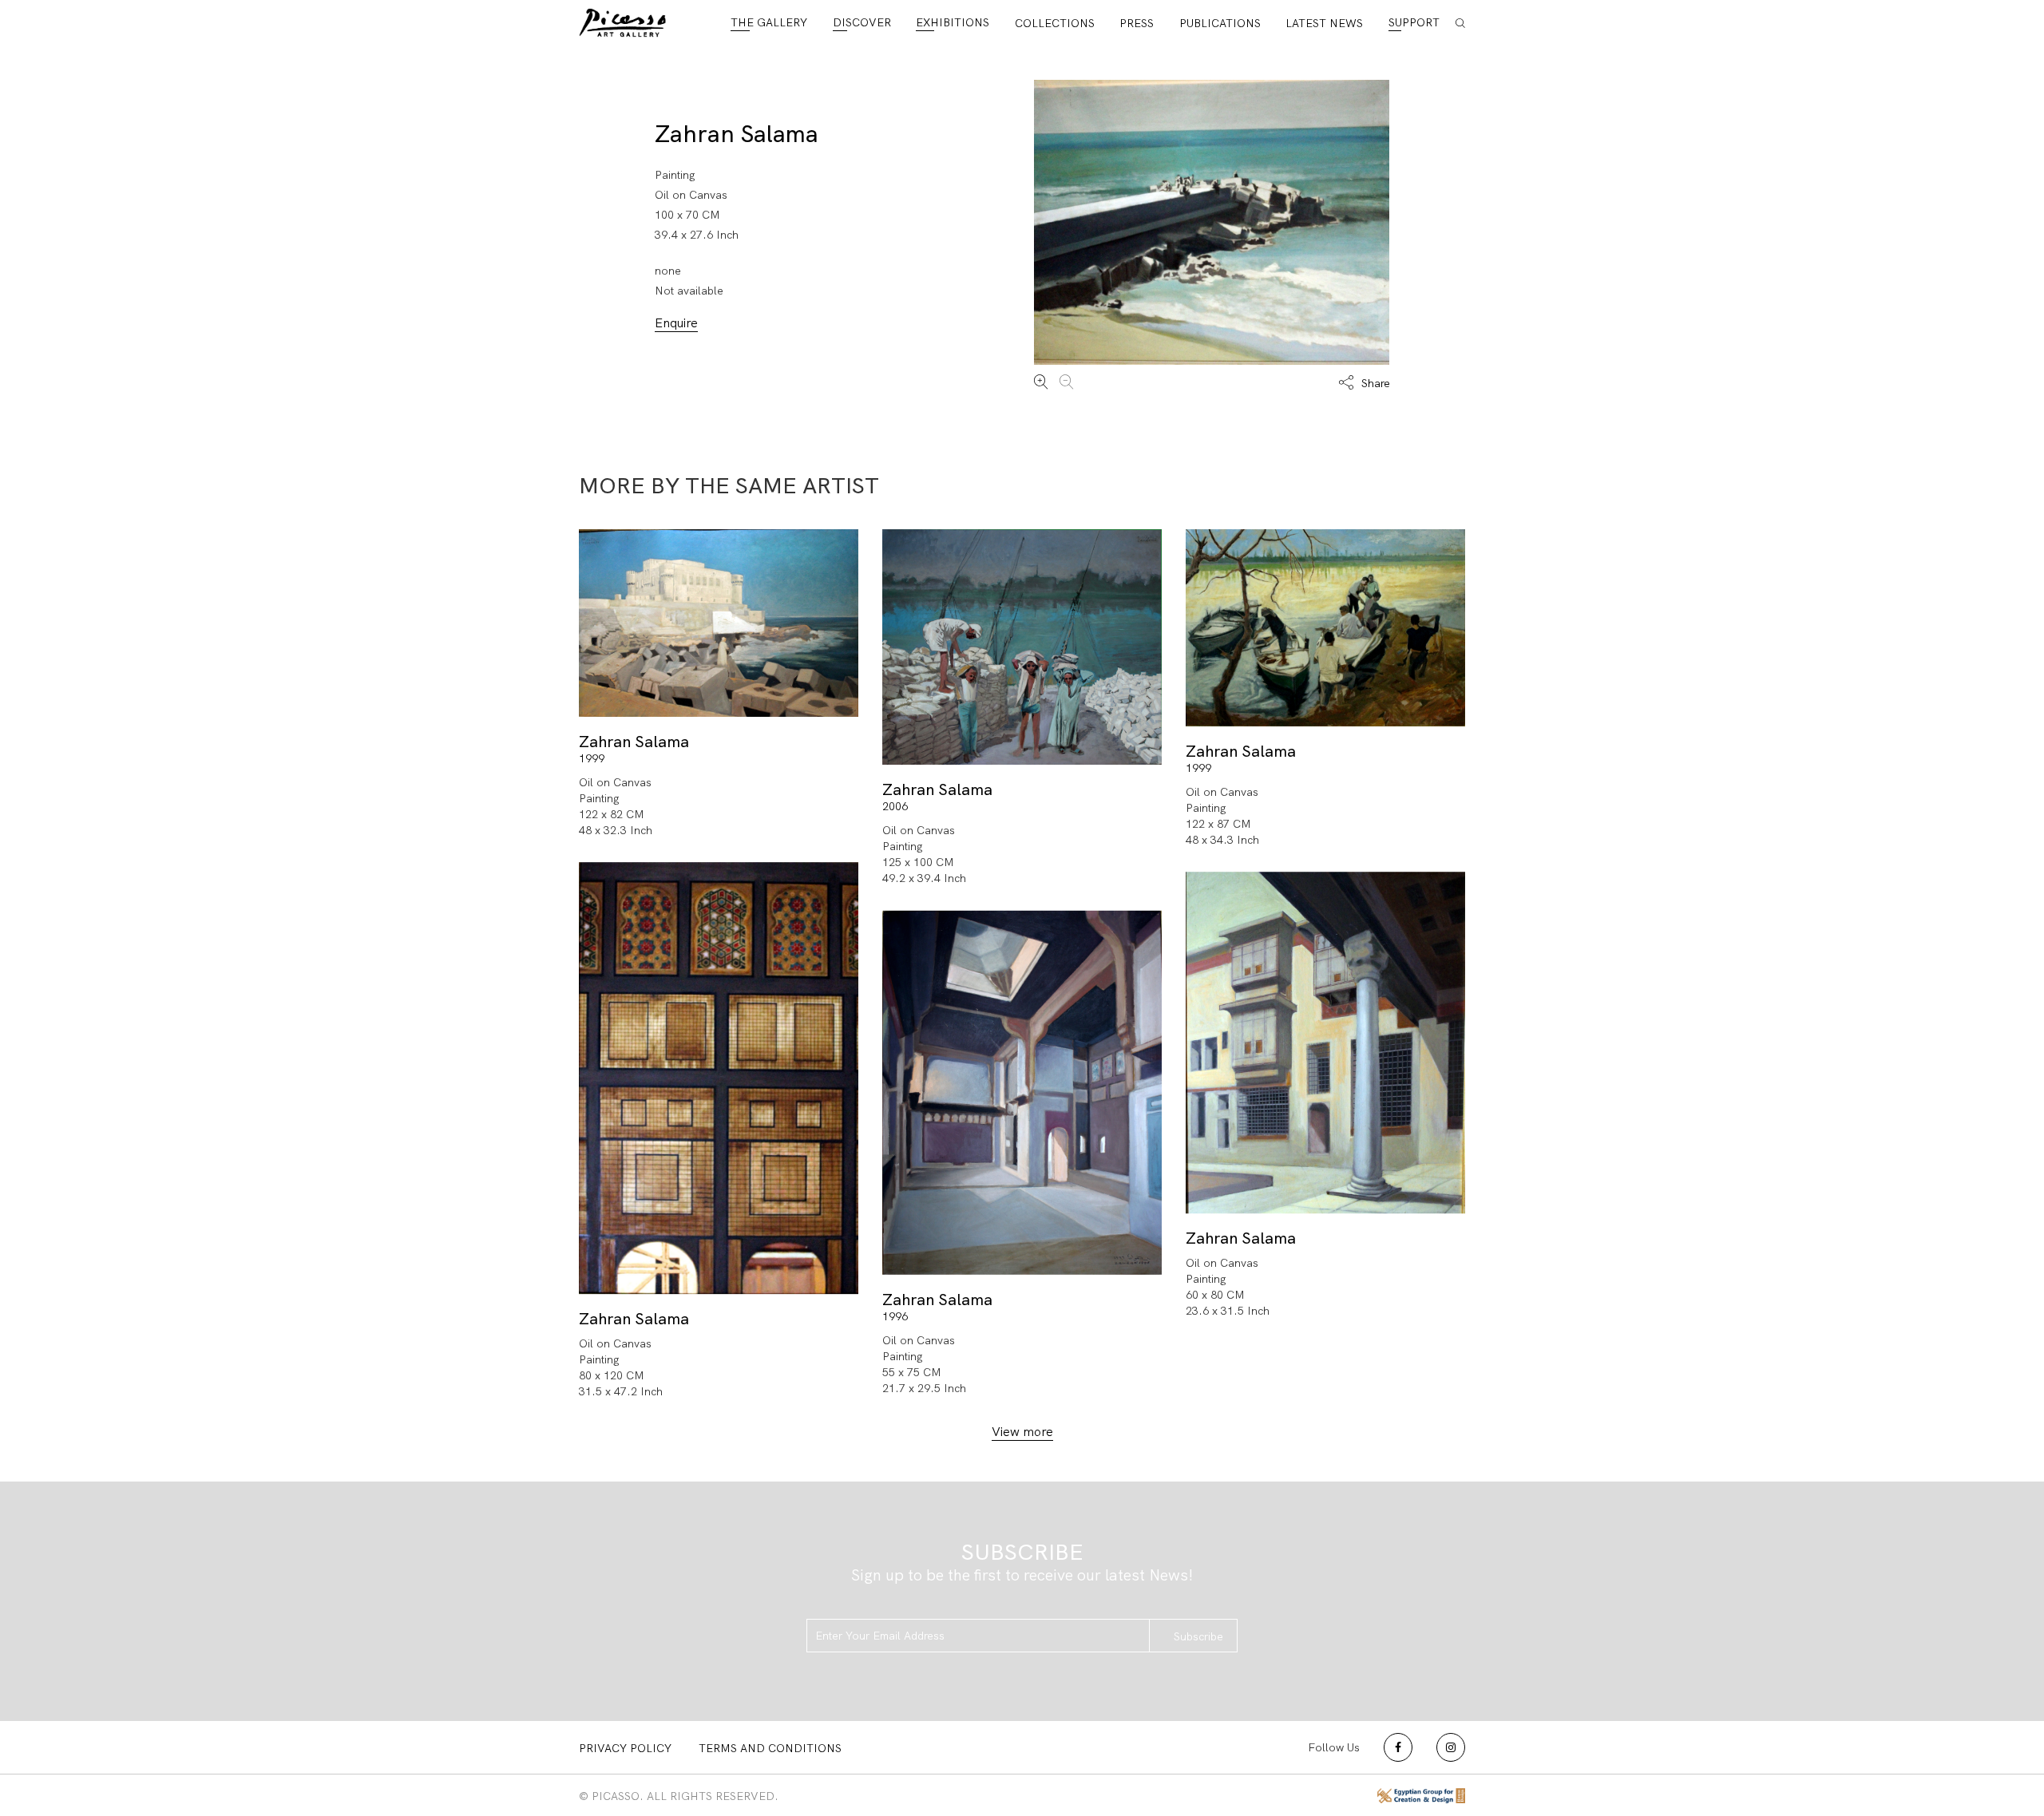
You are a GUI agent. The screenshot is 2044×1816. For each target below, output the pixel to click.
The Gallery (769, 22)
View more (1022, 1432)
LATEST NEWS (1324, 23)
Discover (862, 22)
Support (1414, 22)
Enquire (676, 323)
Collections (1055, 23)
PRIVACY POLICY (625, 1748)
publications (1220, 23)
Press (1137, 23)
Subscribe (1198, 1636)
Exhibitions (953, 22)
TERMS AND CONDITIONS (770, 1748)
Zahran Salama (737, 134)
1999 (592, 758)
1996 (895, 1316)
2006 (895, 806)
